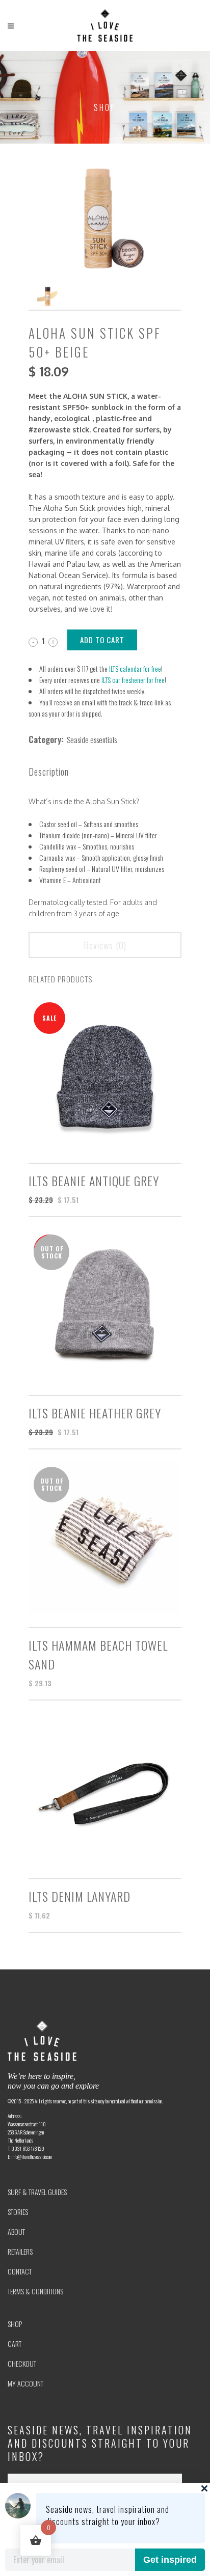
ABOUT (16, 2231)
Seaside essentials (92, 739)
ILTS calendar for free (135, 668)
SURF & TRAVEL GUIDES (37, 2192)
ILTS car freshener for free (133, 680)
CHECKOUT (22, 2363)
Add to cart (102, 640)
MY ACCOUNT (25, 2383)
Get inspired (170, 2560)
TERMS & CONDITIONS (35, 2291)
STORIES (18, 2212)
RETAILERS (20, 2251)
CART (15, 2344)
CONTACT (20, 2271)
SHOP (15, 2324)
